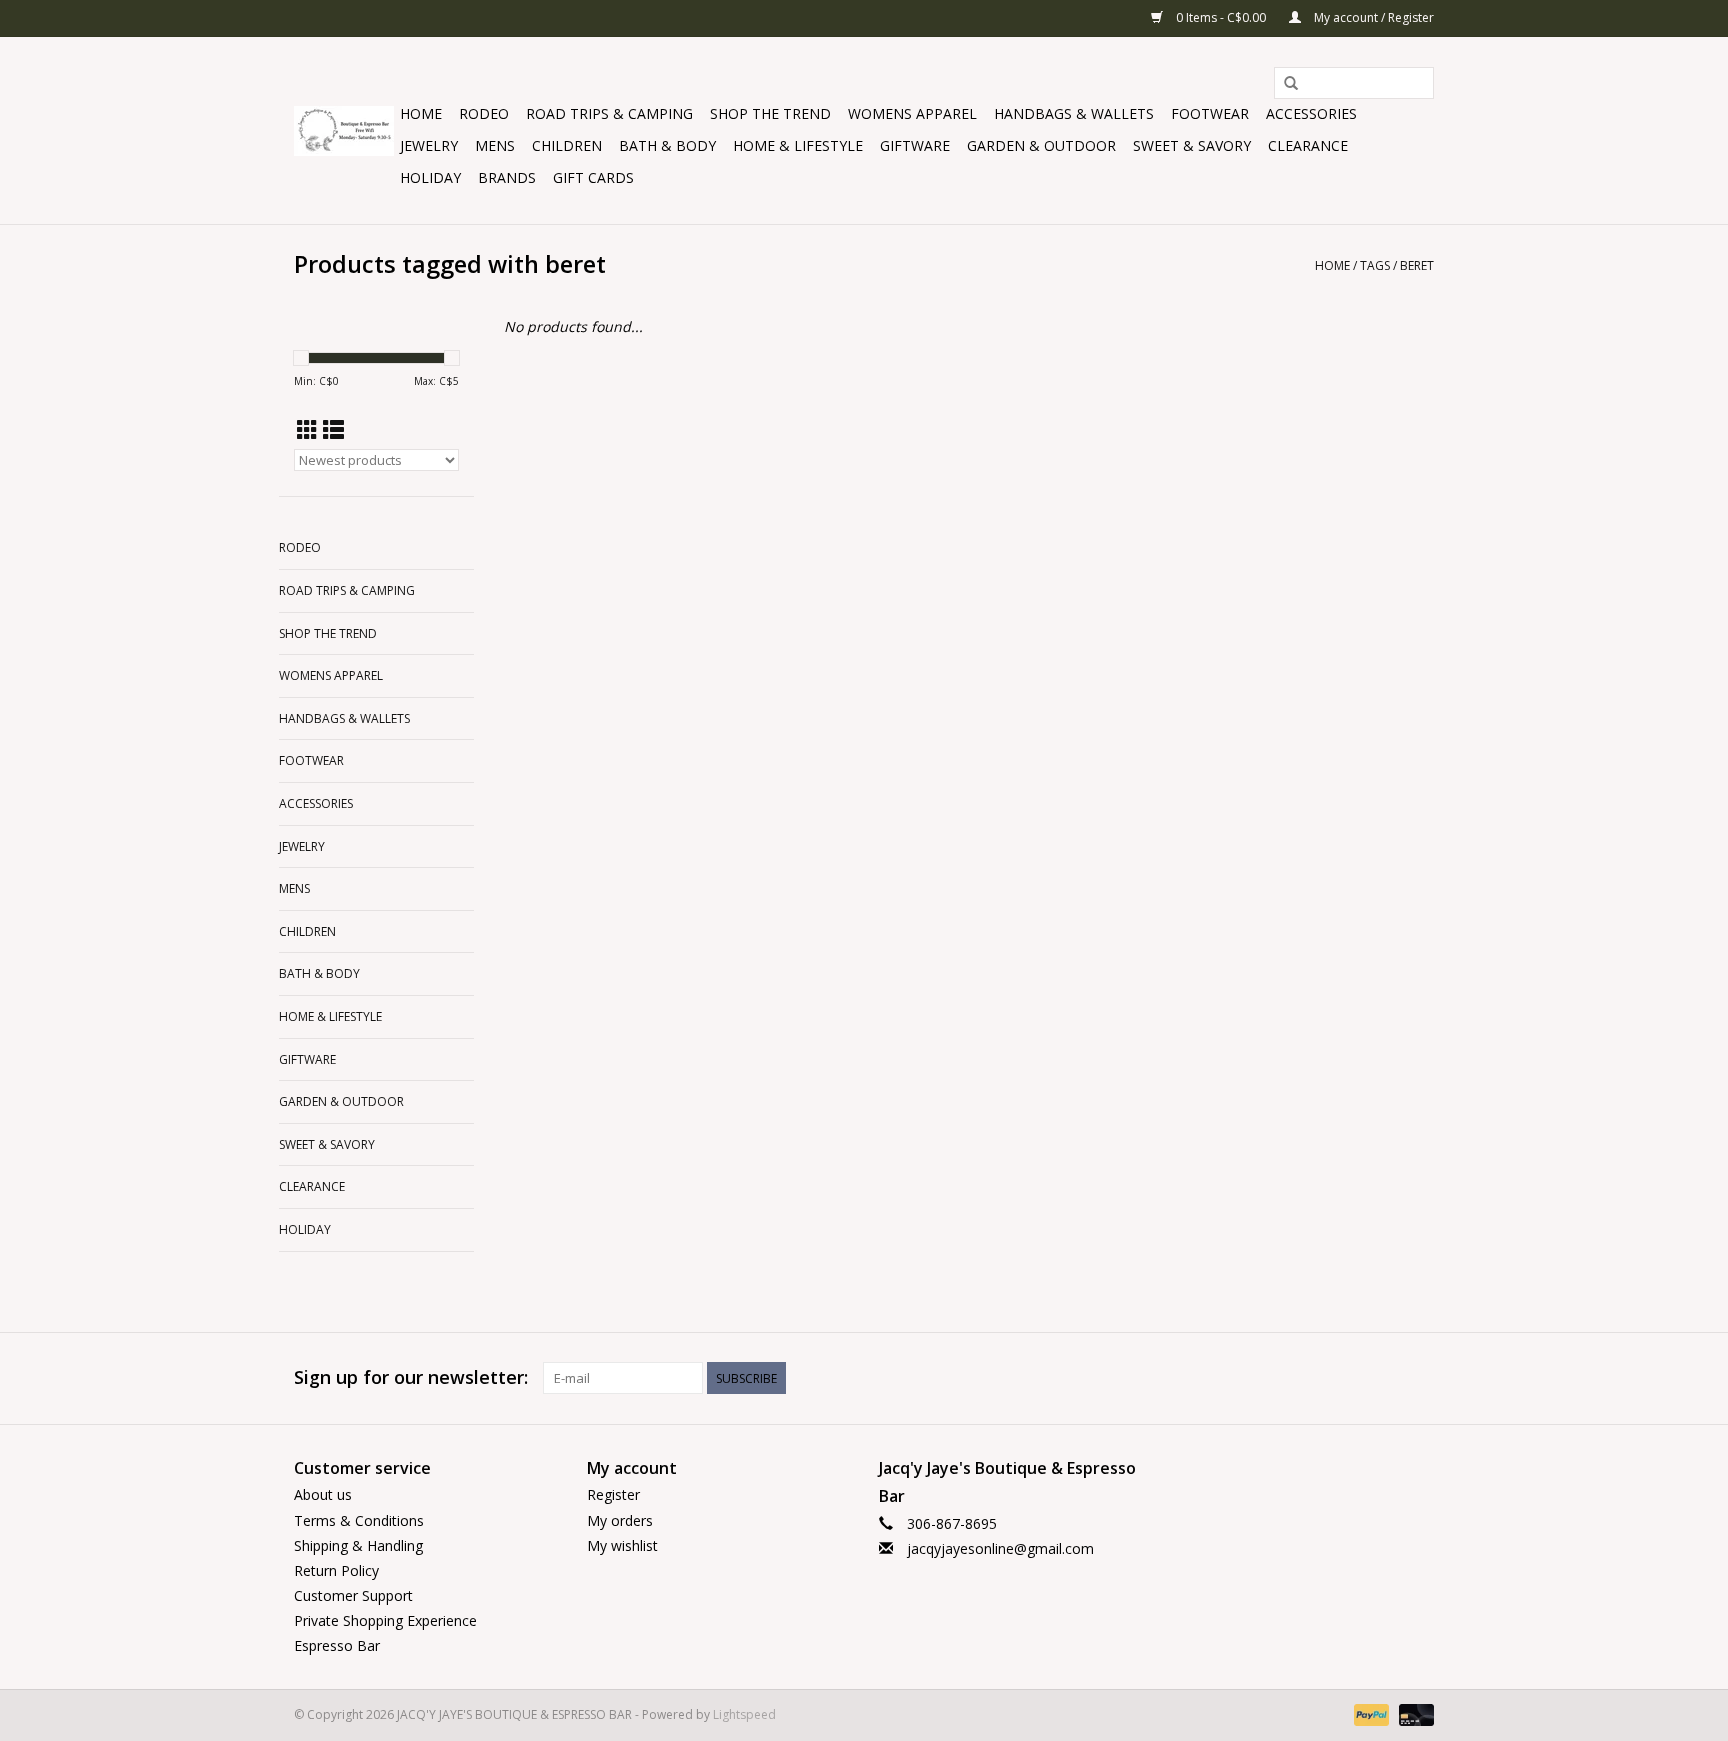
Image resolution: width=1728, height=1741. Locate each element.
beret (1417, 265)
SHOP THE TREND (770, 113)
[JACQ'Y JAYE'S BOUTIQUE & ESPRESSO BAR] (344, 131)
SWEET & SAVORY (1192, 145)
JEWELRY (429, 145)
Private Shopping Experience (385, 1620)
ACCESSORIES (1311, 113)
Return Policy (336, 1570)
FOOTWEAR (1210, 113)
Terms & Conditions (359, 1520)
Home (421, 113)
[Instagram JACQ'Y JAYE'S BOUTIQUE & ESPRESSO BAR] (1418, 1378)
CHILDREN (567, 145)
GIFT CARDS (593, 177)
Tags (1375, 265)
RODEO (484, 113)
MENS (495, 145)
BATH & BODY (667, 145)
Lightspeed (744, 1714)
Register (613, 1494)
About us (323, 1494)
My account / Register (1372, 17)
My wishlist (622, 1545)
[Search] (1291, 84)
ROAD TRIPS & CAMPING (609, 113)
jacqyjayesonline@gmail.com (1000, 1548)
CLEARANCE (1308, 145)
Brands (507, 177)
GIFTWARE (915, 145)
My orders (620, 1520)
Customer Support (353, 1595)
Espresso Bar (337, 1645)
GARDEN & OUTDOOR (1041, 145)
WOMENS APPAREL (912, 113)
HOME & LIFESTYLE (798, 145)
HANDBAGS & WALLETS (1074, 113)
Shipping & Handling (358, 1545)
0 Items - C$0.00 (1221, 17)
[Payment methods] (1369, 1713)
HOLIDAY (430, 177)
